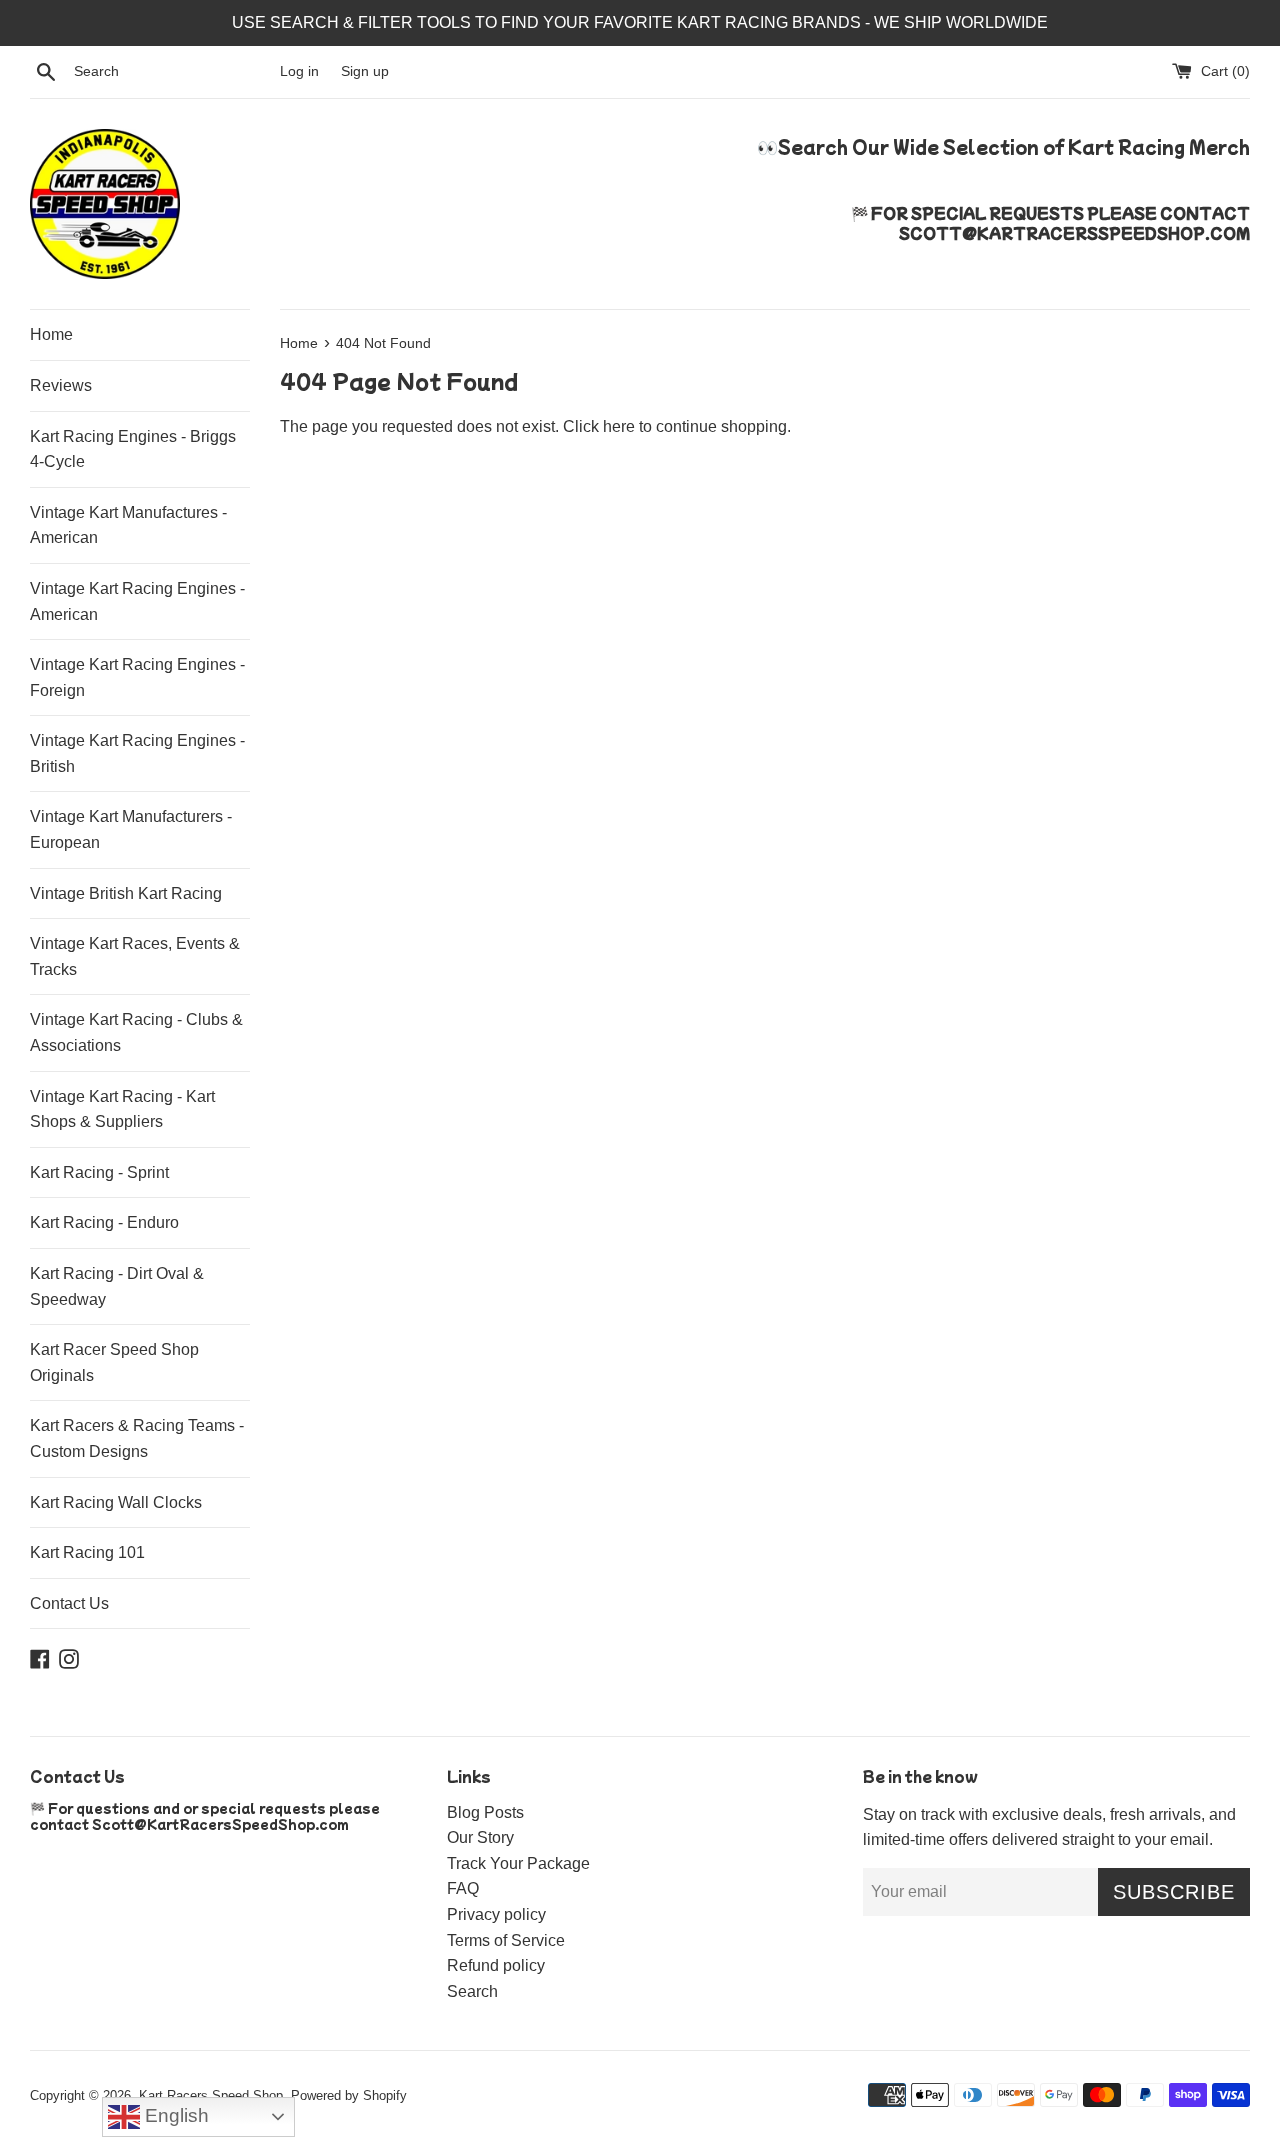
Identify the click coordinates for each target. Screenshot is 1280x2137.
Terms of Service (506, 1940)
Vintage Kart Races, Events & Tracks (135, 956)
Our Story (480, 1837)
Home (51, 334)
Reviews (61, 385)
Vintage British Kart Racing (126, 893)
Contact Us (69, 1603)
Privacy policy (496, 1914)
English (174, 2115)
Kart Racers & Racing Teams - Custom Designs (137, 1438)
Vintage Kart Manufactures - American (128, 525)
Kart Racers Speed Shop (211, 2095)
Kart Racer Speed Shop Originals (114, 1362)
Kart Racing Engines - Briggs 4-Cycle (133, 449)
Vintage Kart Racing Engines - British (137, 753)
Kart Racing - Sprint (99, 1172)
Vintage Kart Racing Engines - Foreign (137, 677)
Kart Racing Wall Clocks (116, 1502)
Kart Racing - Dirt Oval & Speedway (117, 1286)
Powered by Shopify (349, 2095)
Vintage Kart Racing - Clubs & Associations (136, 1032)
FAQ (463, 1888)
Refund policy (496, 1965)
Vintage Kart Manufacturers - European (131, 829)
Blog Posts (485, 1812)
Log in (299, 71)
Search (472, 1991)
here (619, 426)
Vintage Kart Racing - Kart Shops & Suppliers (122, 1109)
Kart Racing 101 (87, 1552)
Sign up (365, 71)
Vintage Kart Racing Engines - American (137, 601)
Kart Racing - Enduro (104, 1222)
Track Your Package (518, 1863)
